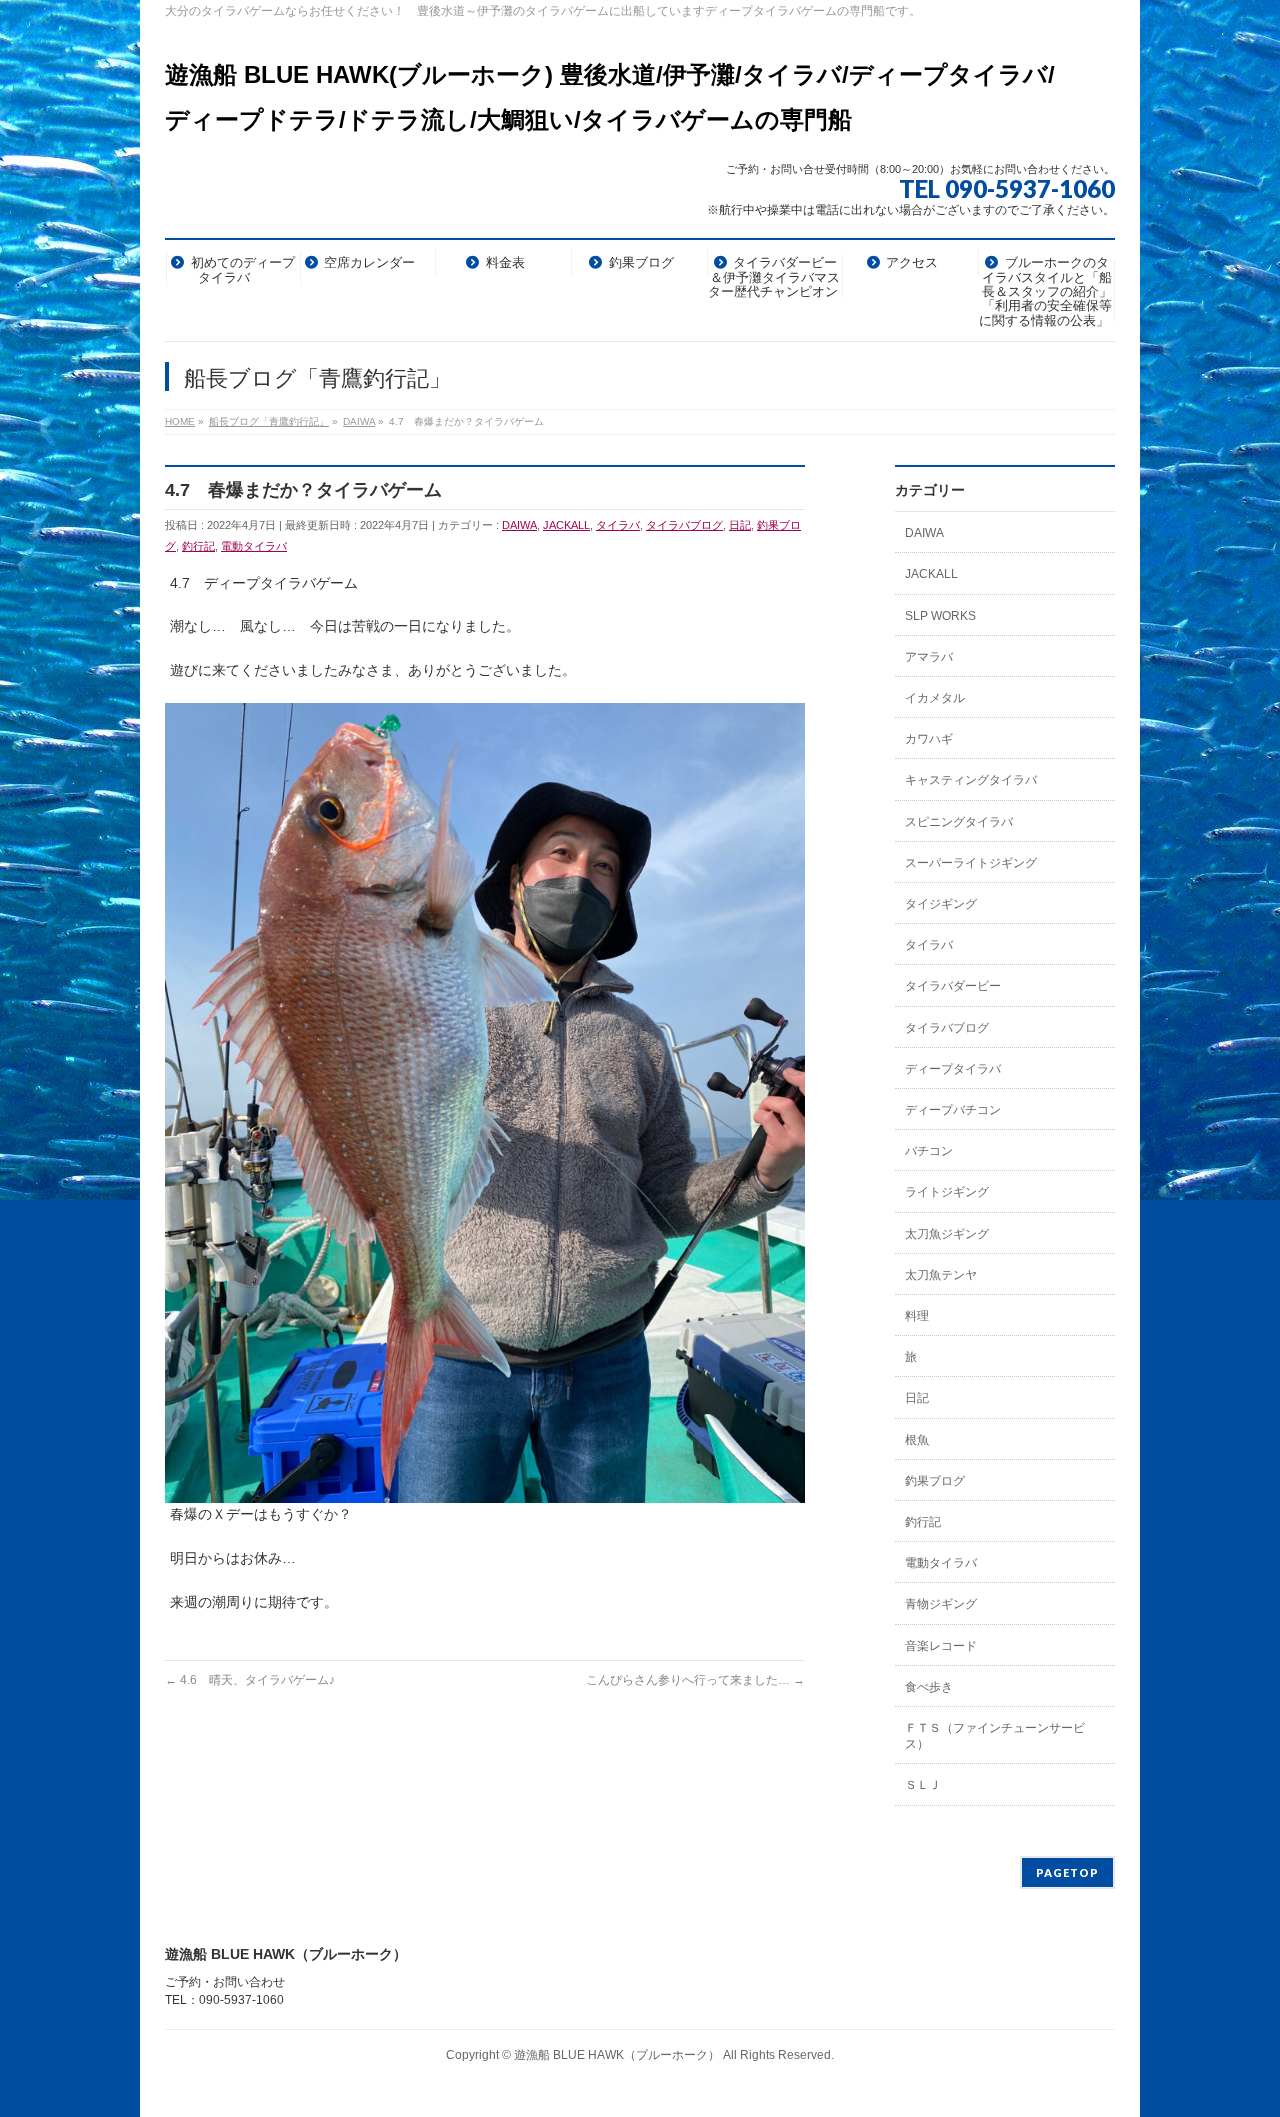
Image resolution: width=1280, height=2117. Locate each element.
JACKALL (566, 525)
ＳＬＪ (923, 1785)
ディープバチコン (953, 1110)
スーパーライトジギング (971, 863)
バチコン (929, 1151)
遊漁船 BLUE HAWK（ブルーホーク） (617, 2055)
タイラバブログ (684, 525)
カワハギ (929, 739)
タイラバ (618, 525)
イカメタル (935, 698)
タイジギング (941, 904)
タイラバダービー (953, 986)
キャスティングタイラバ (971, 780)
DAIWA (519, 525)
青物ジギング (941, 1604)
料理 (917, 1316)
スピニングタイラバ (959, 822)
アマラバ (929, 657)
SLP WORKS (940, 616)
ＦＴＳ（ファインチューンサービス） (995, 1736)
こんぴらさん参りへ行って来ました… (695, 1680)
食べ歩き (929, 1687)
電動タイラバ (254, 546)
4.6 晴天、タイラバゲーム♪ (250, 1680)
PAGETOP (1067, 1872)
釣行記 (198, 546)
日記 (740, 525)
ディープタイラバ (953, 1069)
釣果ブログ (935, 1481)
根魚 (917, 1440)
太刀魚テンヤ (941, 1275)
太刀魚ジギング (947, 1234)
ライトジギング (947, 1192)
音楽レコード (941, 1646)
